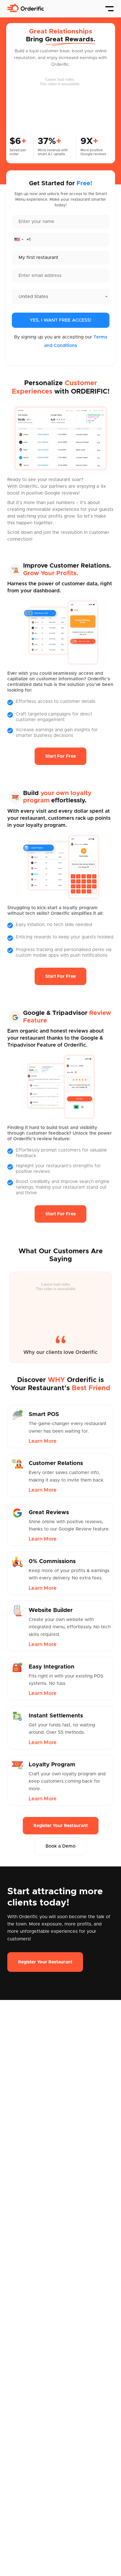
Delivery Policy (23, 2405)
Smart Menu (75, 2162)
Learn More (43, 1441)
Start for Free (60, 756)
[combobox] (19, 240)
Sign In (14, 2260)
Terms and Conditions (31, 2385)
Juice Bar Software (28, 2317)
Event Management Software (39, 2327)
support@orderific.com (32, 2487)
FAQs (13, 2270)
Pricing (15, 2172)
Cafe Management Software (38, 2307)
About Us (17, 2162)
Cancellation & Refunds (32, 2415)
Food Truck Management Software (45, 2338)
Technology (74, 2192)
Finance (70, 2182)
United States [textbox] (33, 297)
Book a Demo (60, 1846)
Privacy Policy (22, 2395)
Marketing (72, 2202)
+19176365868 (23, 2457)
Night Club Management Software (44, 2347)
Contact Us (19, 2192)
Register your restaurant (61, 1826)
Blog (12, 2182)
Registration (20, 2250)
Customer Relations (83, 2172)
